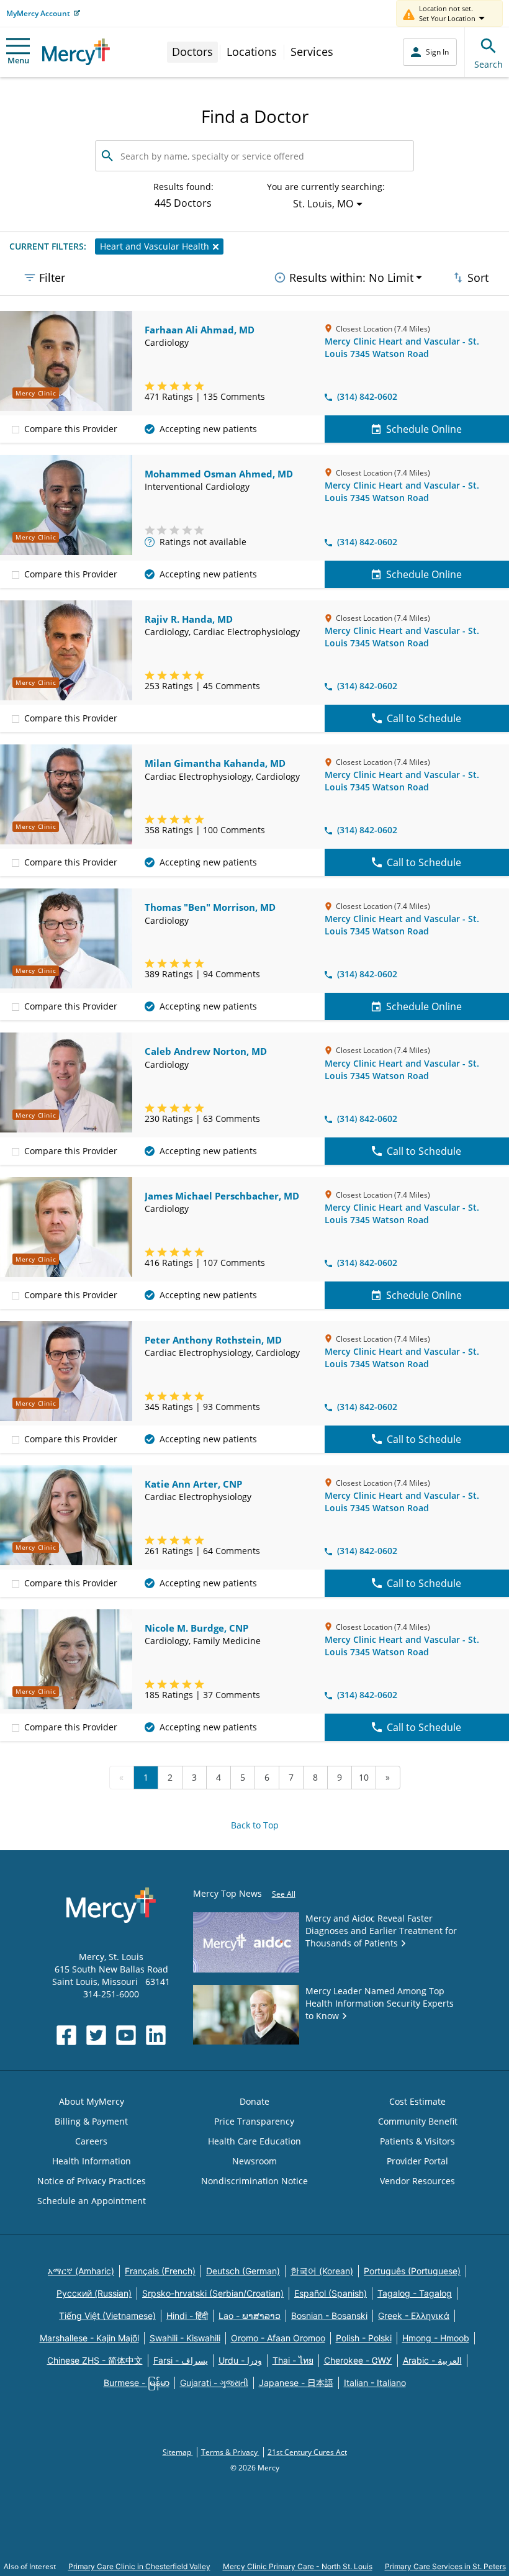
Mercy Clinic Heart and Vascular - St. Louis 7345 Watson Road (402, 347)
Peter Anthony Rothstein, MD (213, 1340)
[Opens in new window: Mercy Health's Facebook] (66, 2035)
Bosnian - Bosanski (329, 2316)
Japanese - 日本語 (296, 2383)
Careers (91, 2141)
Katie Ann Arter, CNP (193, 1484)
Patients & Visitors (417, 2141)
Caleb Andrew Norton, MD (206, 1051)
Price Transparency (254, 2121)
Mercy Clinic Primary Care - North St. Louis (298, 2566)
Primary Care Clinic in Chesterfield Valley (139, 2566)
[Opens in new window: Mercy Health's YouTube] (126, 2035)
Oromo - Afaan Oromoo (278, 2338)
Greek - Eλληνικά (414, 2316)
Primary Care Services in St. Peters (445, 2566)
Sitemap (178, 2452)
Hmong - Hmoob (436, 2338)
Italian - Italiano (375, 2383)
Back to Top (255, 1825)
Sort (478, 278)
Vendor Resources (417, 2181)
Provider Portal (417, 2161)
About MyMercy (92, 2101)
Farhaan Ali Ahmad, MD (200, 330)
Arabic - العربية (432, 2360)
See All (284, 1894)
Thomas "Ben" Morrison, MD (210, 907)
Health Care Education (254, 2141)
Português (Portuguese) (412, 2271)
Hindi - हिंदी (187, 2316)
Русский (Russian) (94, 2293)
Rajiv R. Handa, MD (189, 619)
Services (312, 52)
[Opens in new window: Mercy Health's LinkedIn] (156, 2035)
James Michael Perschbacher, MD (222, 1196)
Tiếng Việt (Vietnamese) (107, 2316)
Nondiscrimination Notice (254, 2181)
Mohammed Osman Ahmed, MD (219, 474)
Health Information (92, 2161)
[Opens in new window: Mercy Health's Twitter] (96, 2035)
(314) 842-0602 (367, 396)
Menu (18, 60)
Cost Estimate (417, 2101)
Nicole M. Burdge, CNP (196, 1628)
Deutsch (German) (243, 2271)
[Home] (76, 52)
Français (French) (160, 2271)
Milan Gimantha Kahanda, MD (215, 763)
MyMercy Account (38, 13)
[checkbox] (16, 429)
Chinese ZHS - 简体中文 (95, 2360)
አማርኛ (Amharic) (81, 2271)
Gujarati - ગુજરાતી (214, 2383)
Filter (52, 278)
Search (489, 64)
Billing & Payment (91, 2121)
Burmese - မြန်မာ (137, 2383)
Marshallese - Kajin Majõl (89, 2338)
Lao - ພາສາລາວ (250, 2316)
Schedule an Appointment (92, 2201)
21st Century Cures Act (307, 2452)
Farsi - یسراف (181, 2360)
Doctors (192, 52)
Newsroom (254, 2161)
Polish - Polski (364, 2338)
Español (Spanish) (331, 2293)
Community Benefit (418, 2121)
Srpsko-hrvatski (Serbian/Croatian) (213, 2293)
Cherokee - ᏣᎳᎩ (358, 2360)
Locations (252, 52)
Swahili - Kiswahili (185, 2338)
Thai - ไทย (293, 2360)
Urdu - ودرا (240, 2360)
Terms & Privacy (230, 2452)
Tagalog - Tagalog (415, 2293)
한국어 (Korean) (322, 2271)
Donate (254, 2101)
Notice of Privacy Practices (92, 2181)
